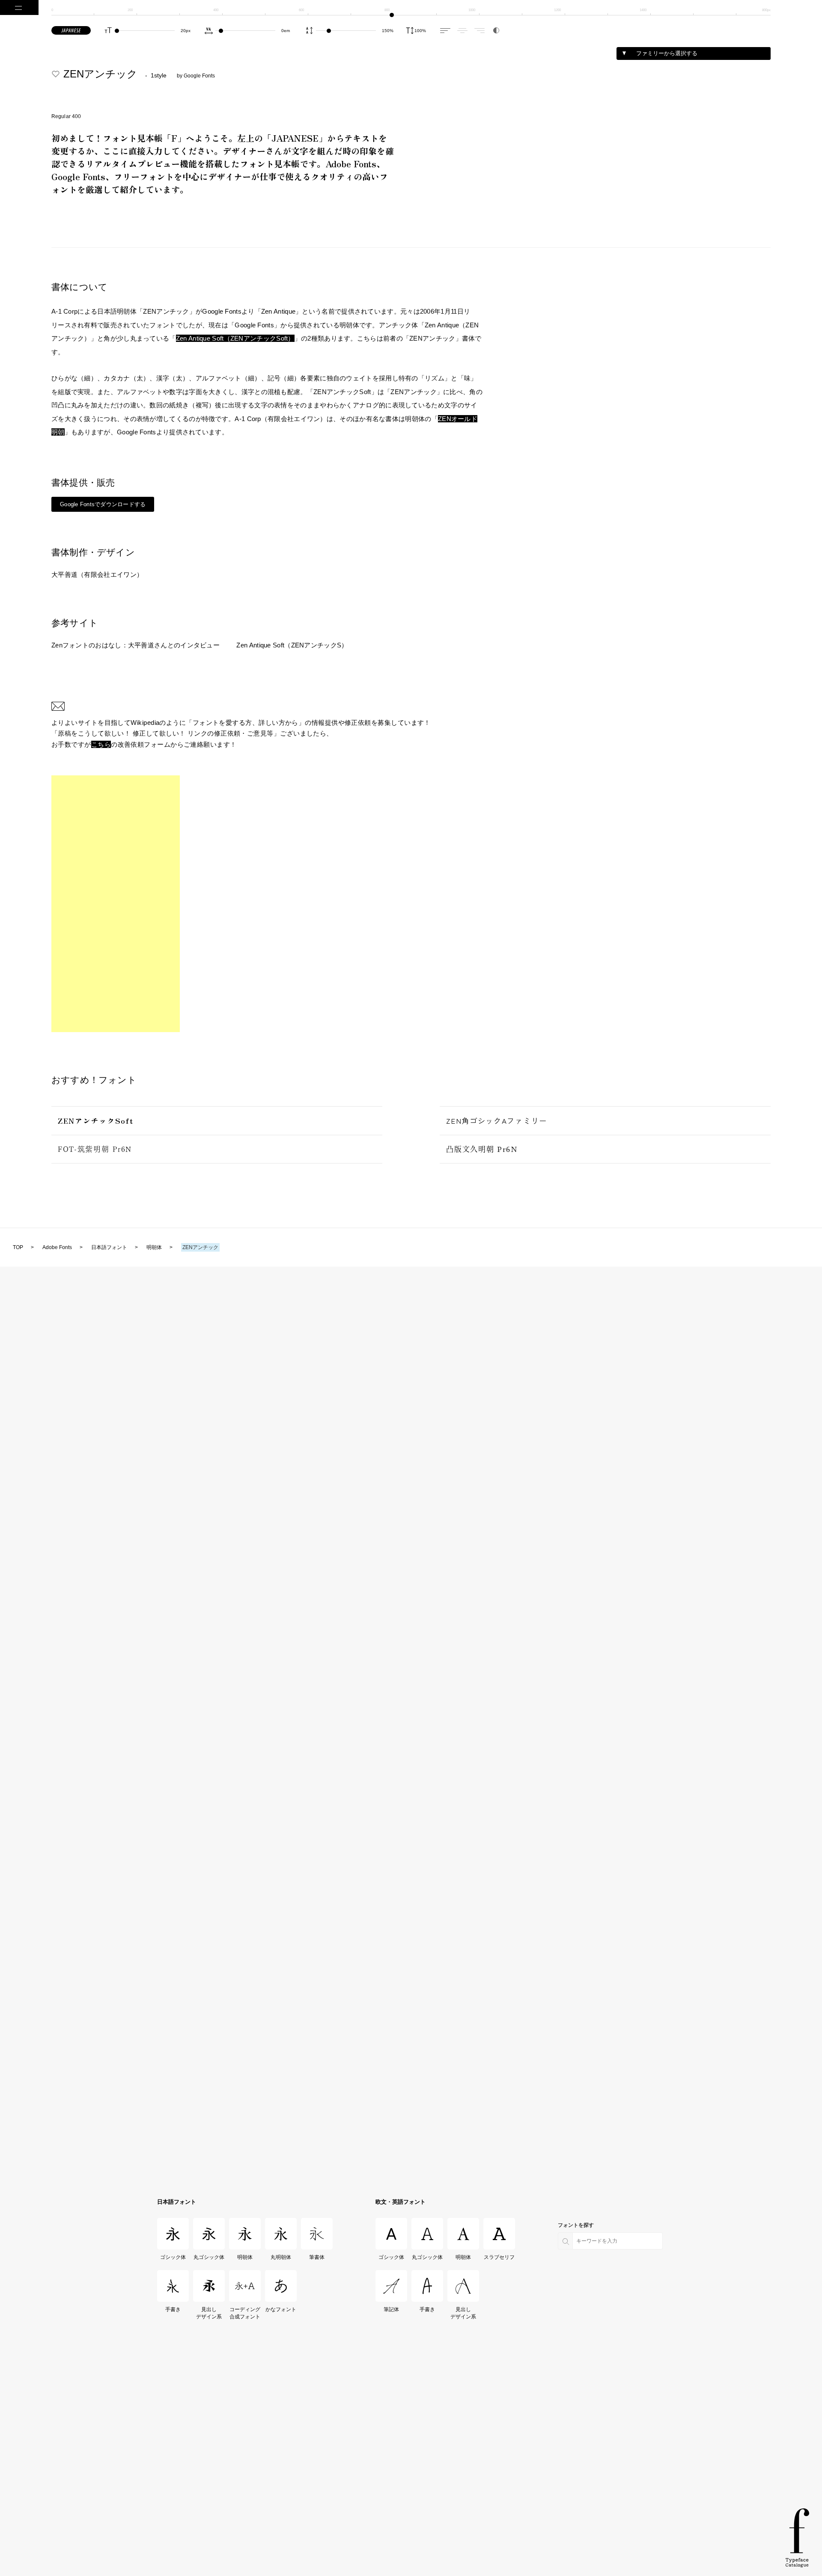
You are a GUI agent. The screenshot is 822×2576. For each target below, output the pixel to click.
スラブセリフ (499, 2257)
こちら (101, 744)
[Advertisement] (116, 904)
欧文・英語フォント (401, 2202)
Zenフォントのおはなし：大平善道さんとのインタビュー (136, 645)
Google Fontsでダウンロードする (103, 504)
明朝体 (245, 2257)
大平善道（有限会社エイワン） (97, 574)
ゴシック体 (173, 2257)
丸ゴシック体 (209, 2257)
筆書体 (317, 2257)
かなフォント (281, 2309)
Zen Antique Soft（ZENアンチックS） (292, 645)
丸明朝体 (281, 2257)
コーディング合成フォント (245, 2313)
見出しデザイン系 (209, 2313)
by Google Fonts (196, 76)
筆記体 (391, 2309)
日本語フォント (177, 2202)
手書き (173, 2309)
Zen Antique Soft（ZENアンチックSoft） (235, 338)
